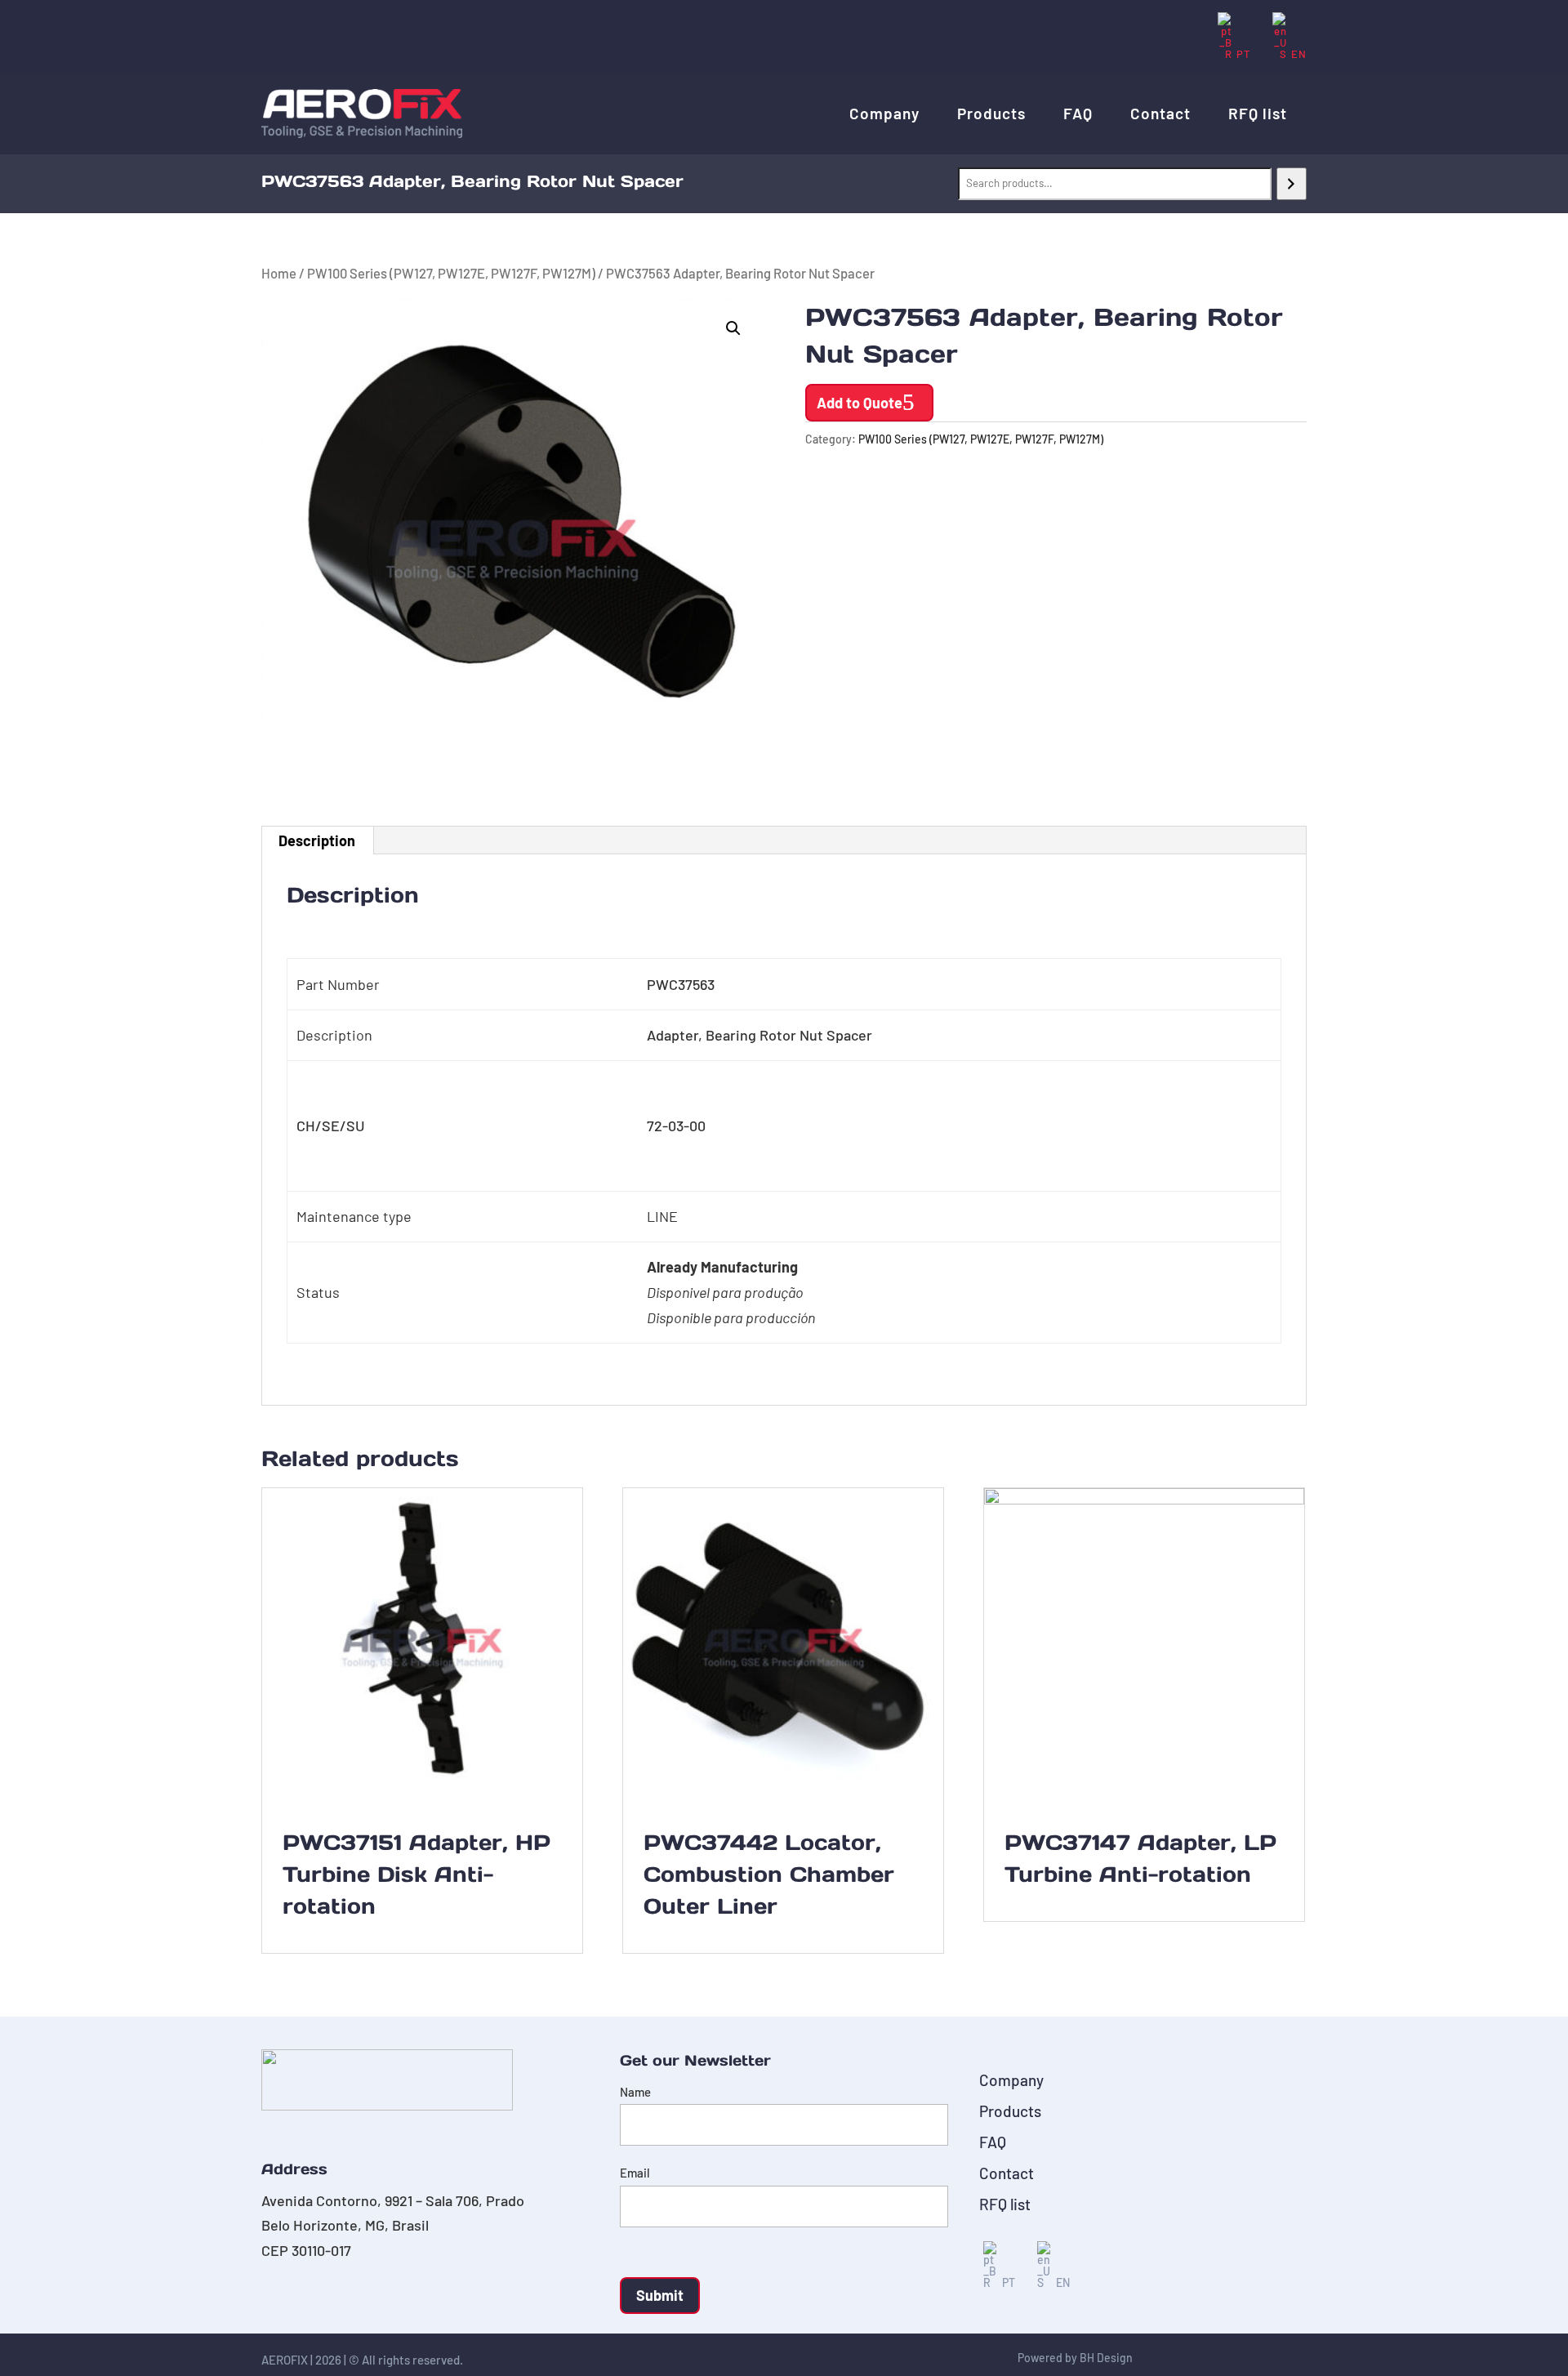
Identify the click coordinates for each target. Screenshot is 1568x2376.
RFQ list (1258, 113)
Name (635, 2092)
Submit (660, 2295)
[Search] (1292, 184)
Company (884, 113)
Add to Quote (860, 403)
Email (635, 2173)
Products (991, 113)
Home (279, 273)
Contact (1160, 113)
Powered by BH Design (1075, 2358)
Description (317, 840)
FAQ (1078, 113)
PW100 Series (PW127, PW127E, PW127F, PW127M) (451, 273)
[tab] (317, 840)
